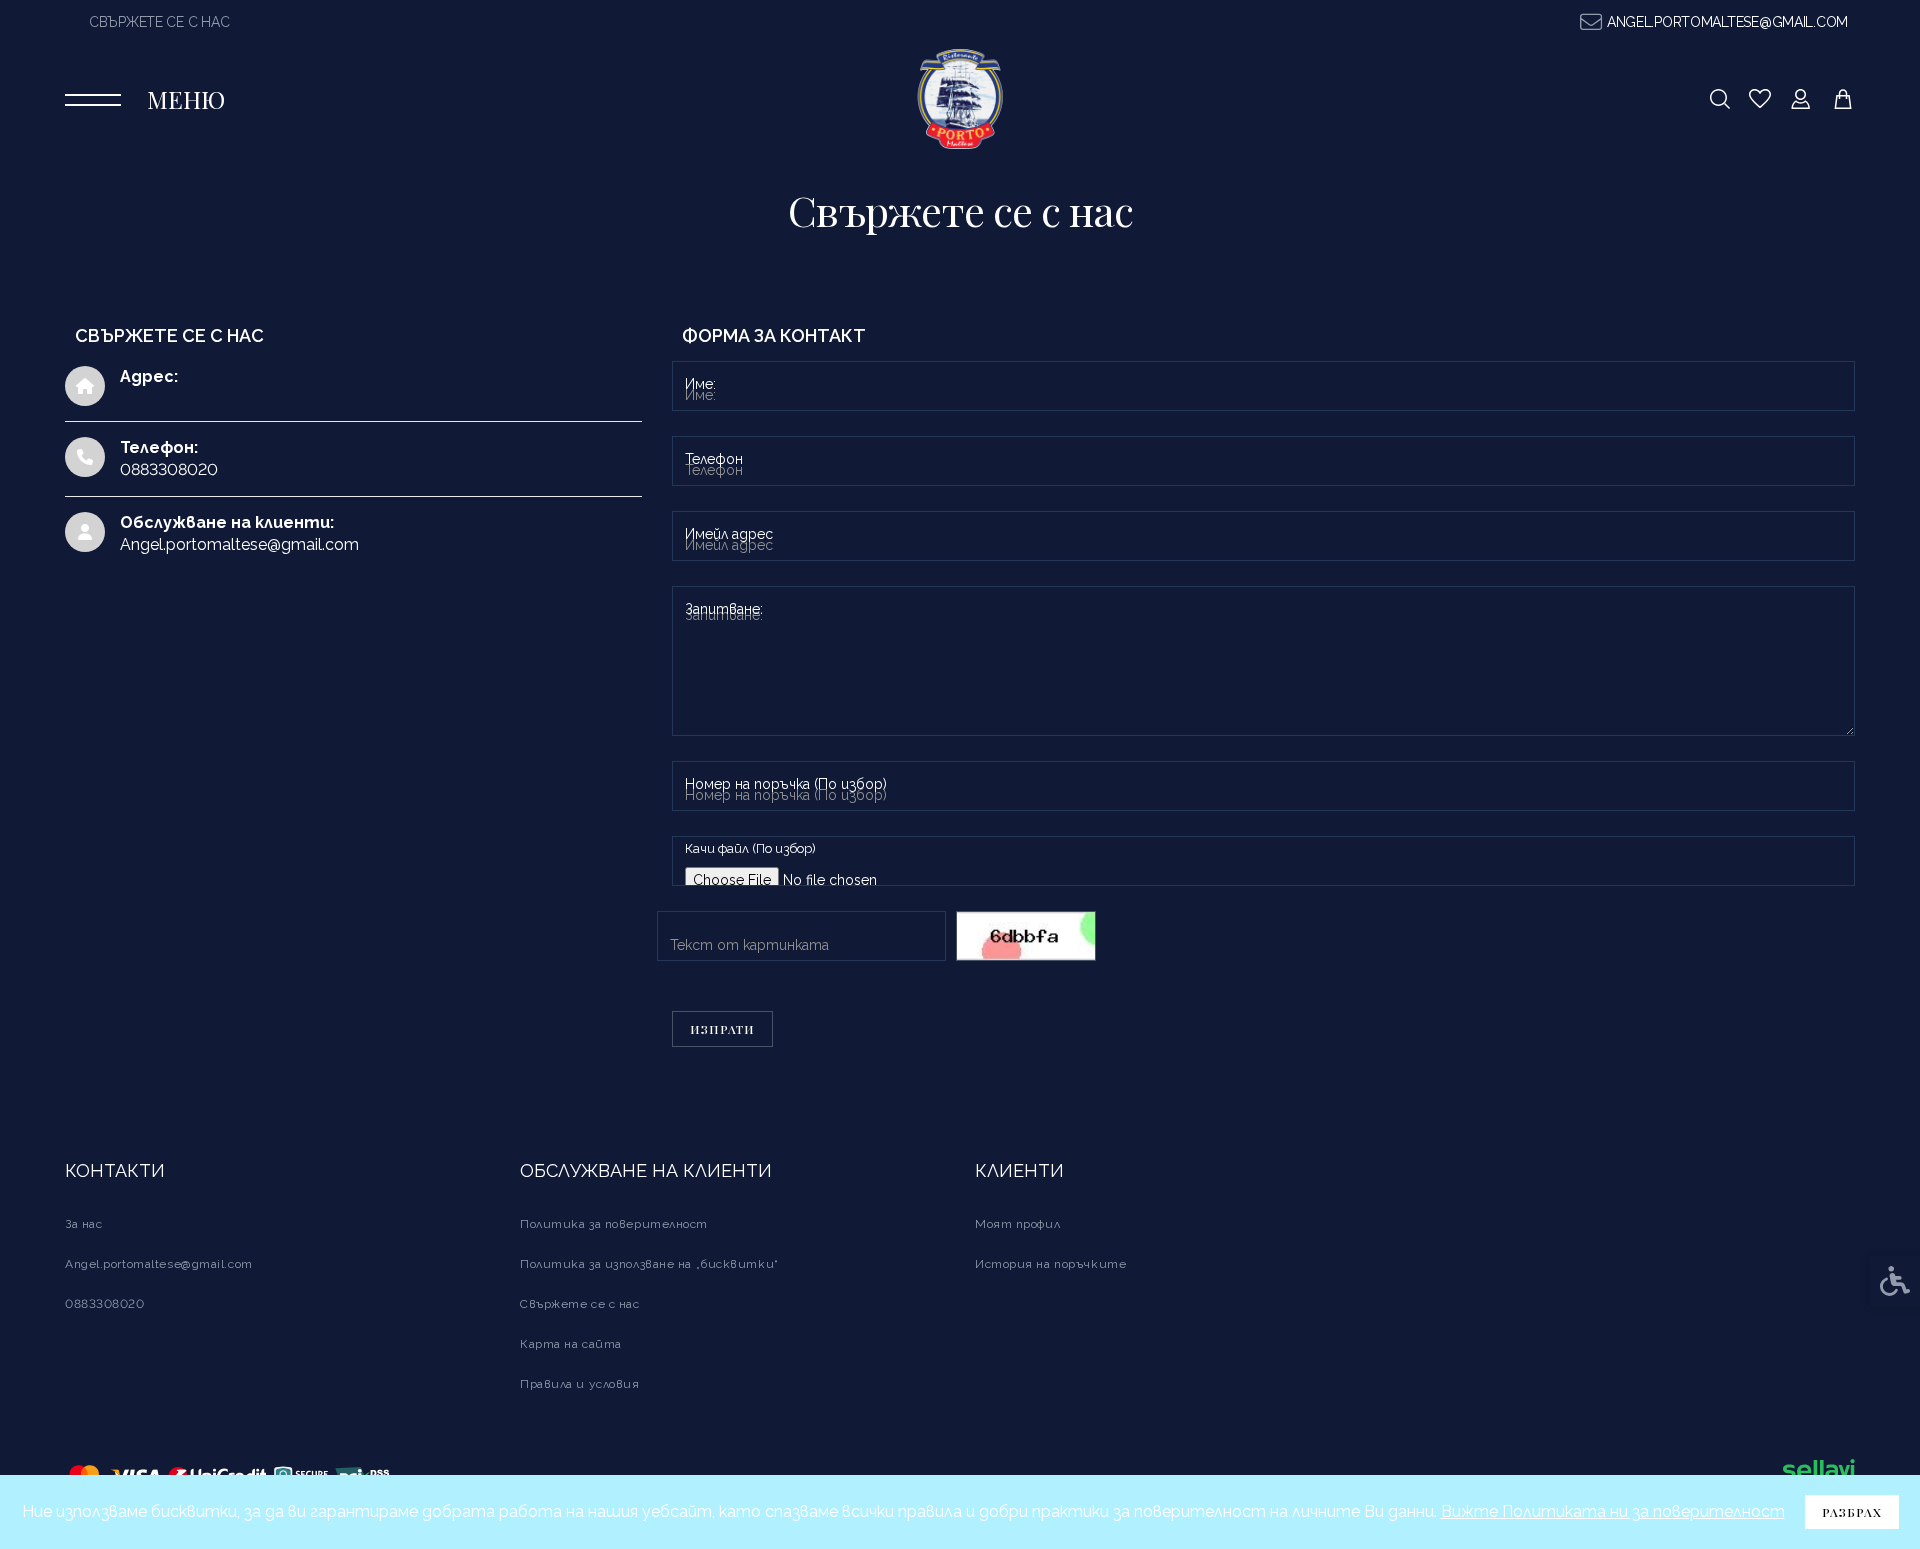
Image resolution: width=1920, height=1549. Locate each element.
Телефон (714, 459)
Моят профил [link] (1017, 1224)
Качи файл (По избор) (750, 848)
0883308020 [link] (105, 1304)
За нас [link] (83, 1224)
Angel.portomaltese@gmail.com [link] (239, 544)
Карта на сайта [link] (571, 1344)
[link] (1714, 22)
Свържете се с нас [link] (159, 22)
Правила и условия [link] (580, 1384)
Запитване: (724, 609)
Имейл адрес (729, 534)
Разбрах (1852, 1512)
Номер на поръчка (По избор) (786, 784)
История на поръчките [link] (1050, 1264)
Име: (700, 384)
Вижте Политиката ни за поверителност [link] (1613, 1511)
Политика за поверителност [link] (614, 1224)
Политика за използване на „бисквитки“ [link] (649, 1264)
